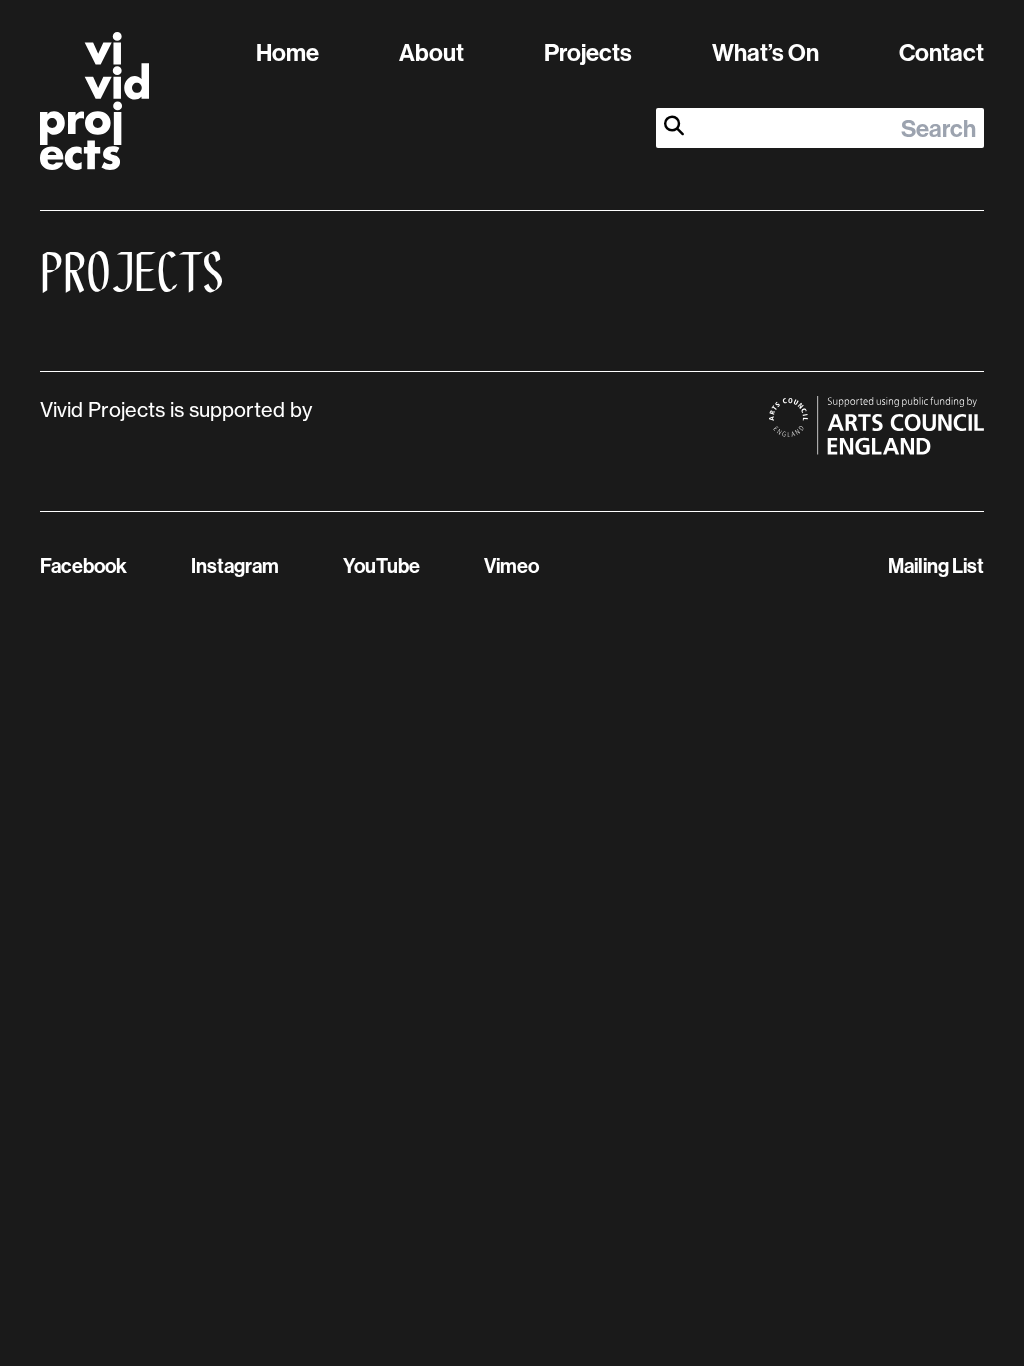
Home (287, 52)
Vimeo (511, 565)
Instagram (235, 565)
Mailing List (936, 565)
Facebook (83, 565)
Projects (588, 52)
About (431, 52)
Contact (941, 52)
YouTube (381, 565)
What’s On (765, 52)
